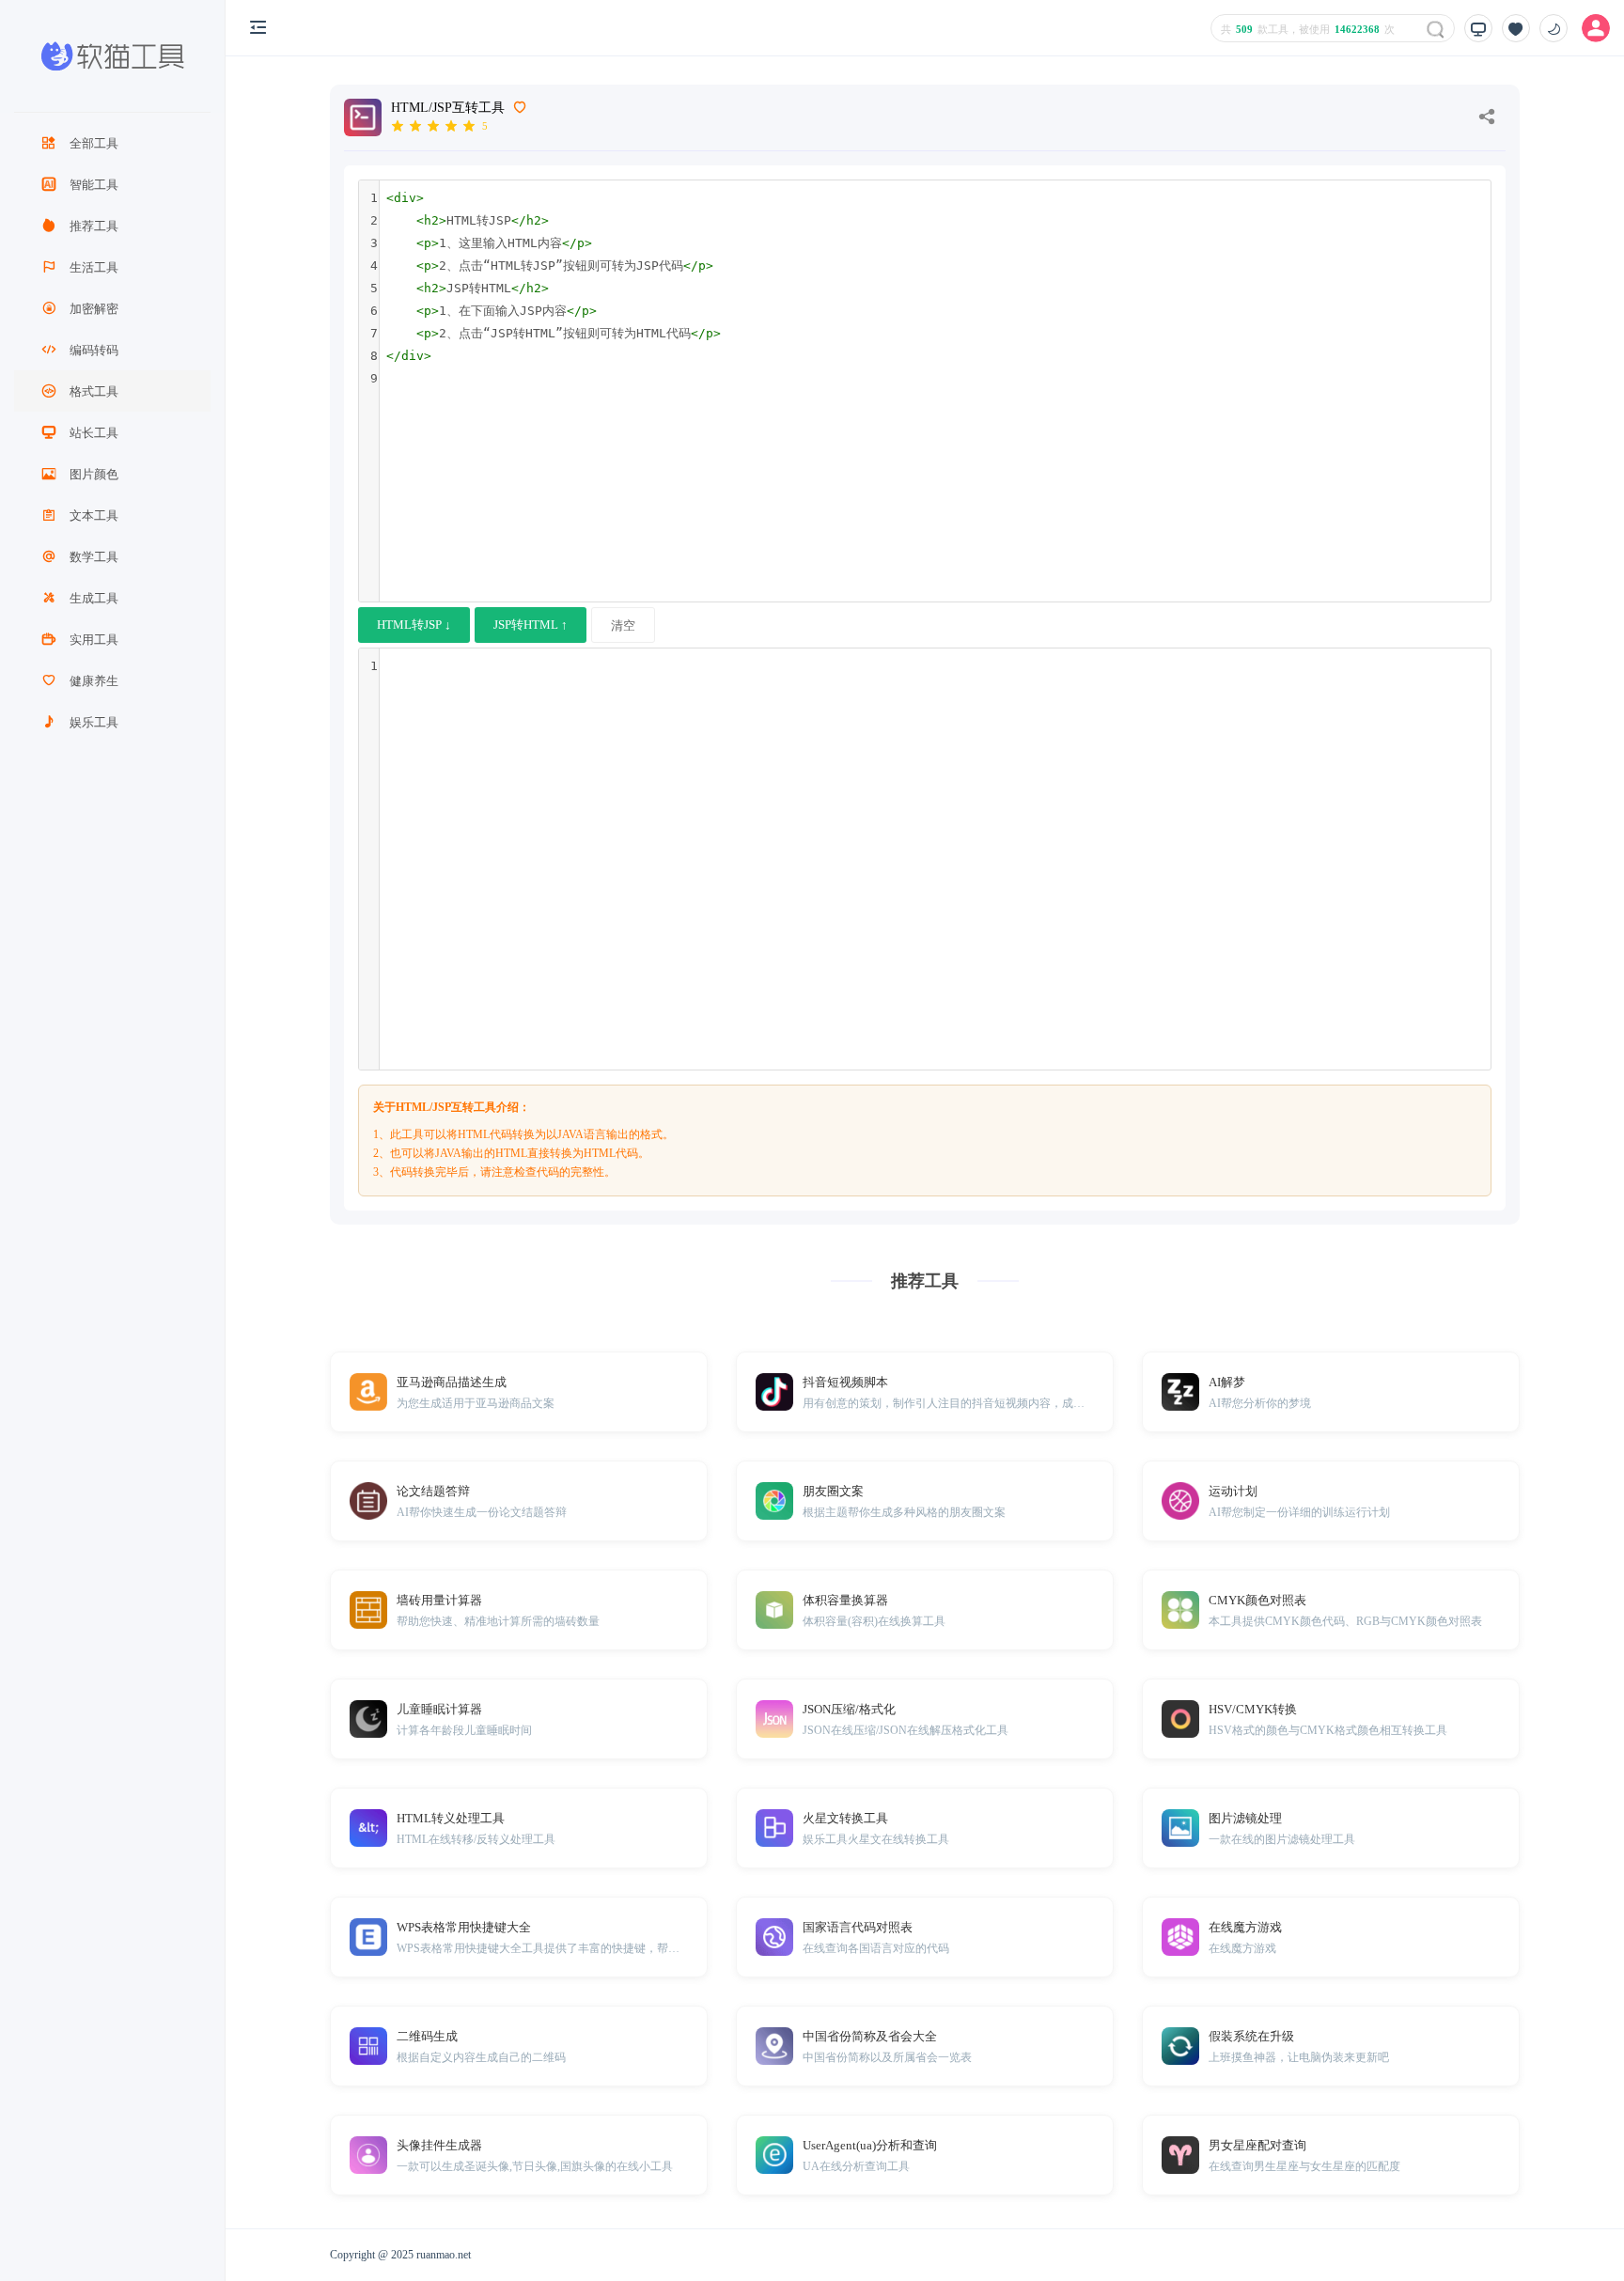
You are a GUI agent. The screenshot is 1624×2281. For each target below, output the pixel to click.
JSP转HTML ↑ (531, 625)
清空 (623, 625)
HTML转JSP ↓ (414, 625)
